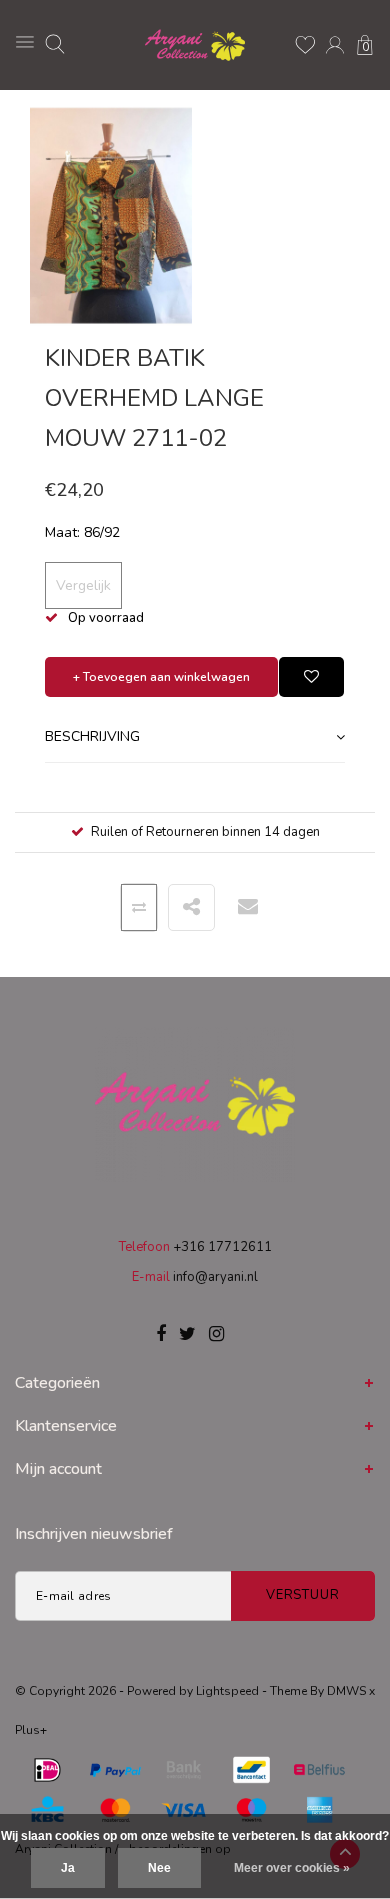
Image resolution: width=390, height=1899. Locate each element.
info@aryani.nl (215, 1277)
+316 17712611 (222, 1247)
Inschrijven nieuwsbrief (94, 1534)
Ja (68, 1868)
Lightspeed (227, 1691)
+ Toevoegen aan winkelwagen (161, 677)
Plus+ (31, 1730)
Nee (159, 1868)
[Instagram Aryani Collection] (216, 1335)
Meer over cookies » (292, 1868)
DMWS (346, 1691)
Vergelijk (83, 585)
